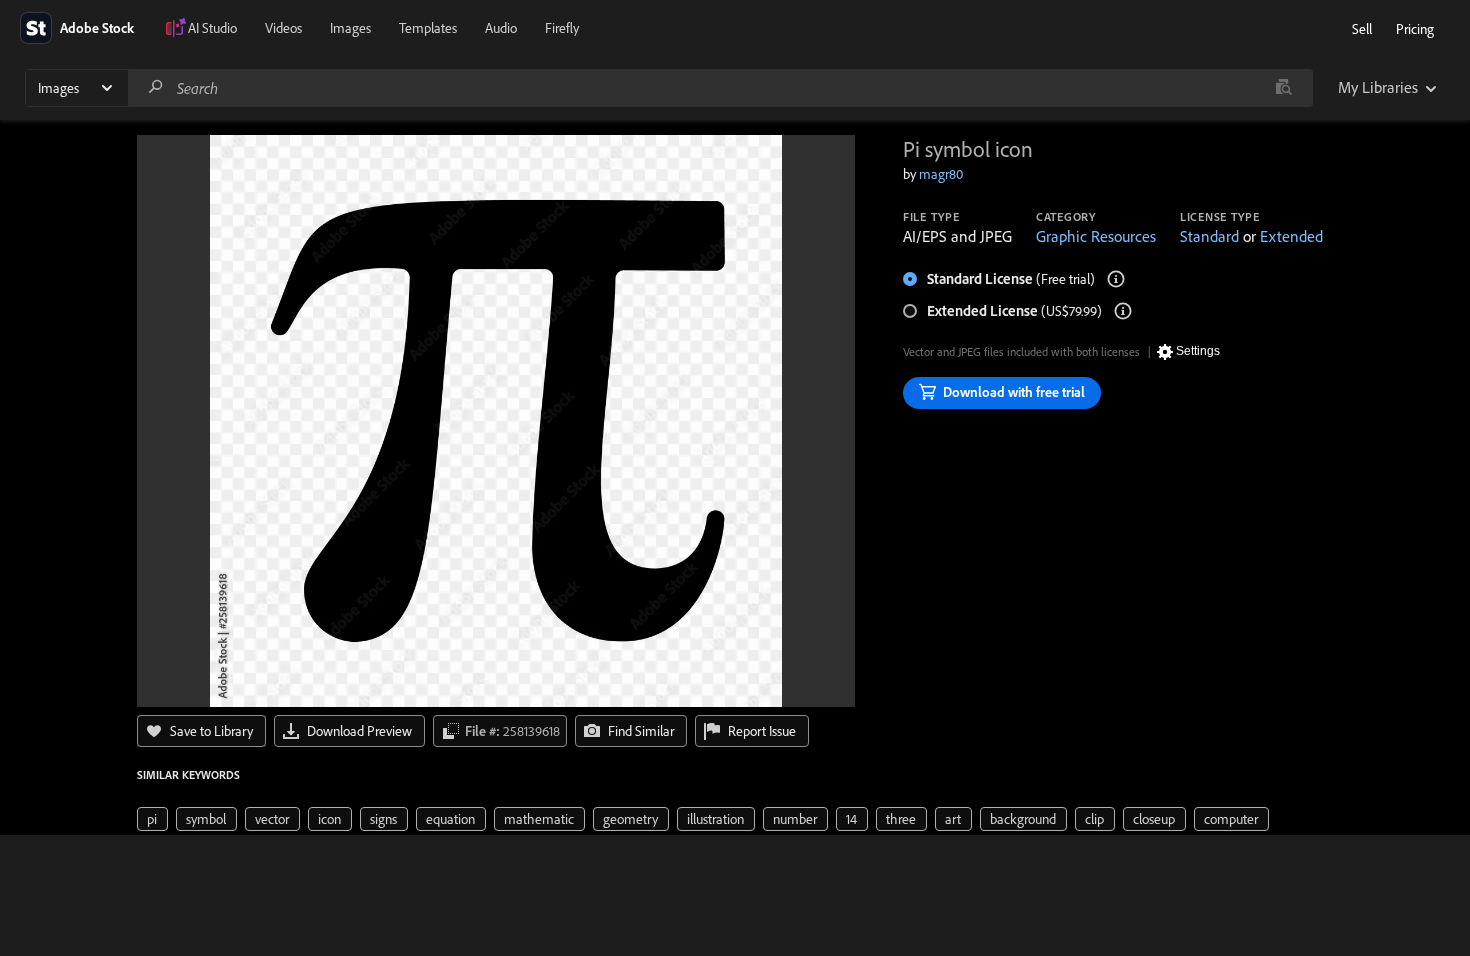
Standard (1209, 236)
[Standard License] (1116, 279)
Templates (428, 28)
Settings (1198, 351)
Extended (1291, 236)
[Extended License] (1123, 311)
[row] (152, 819)
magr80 (941, 174)
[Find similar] (1283, 88)
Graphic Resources (1096, 236)
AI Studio (212, 28)
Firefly (562, 28)
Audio (501, 28)
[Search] (156, 87)
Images (350, 28)
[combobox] (720, 88)
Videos (283, 28)
